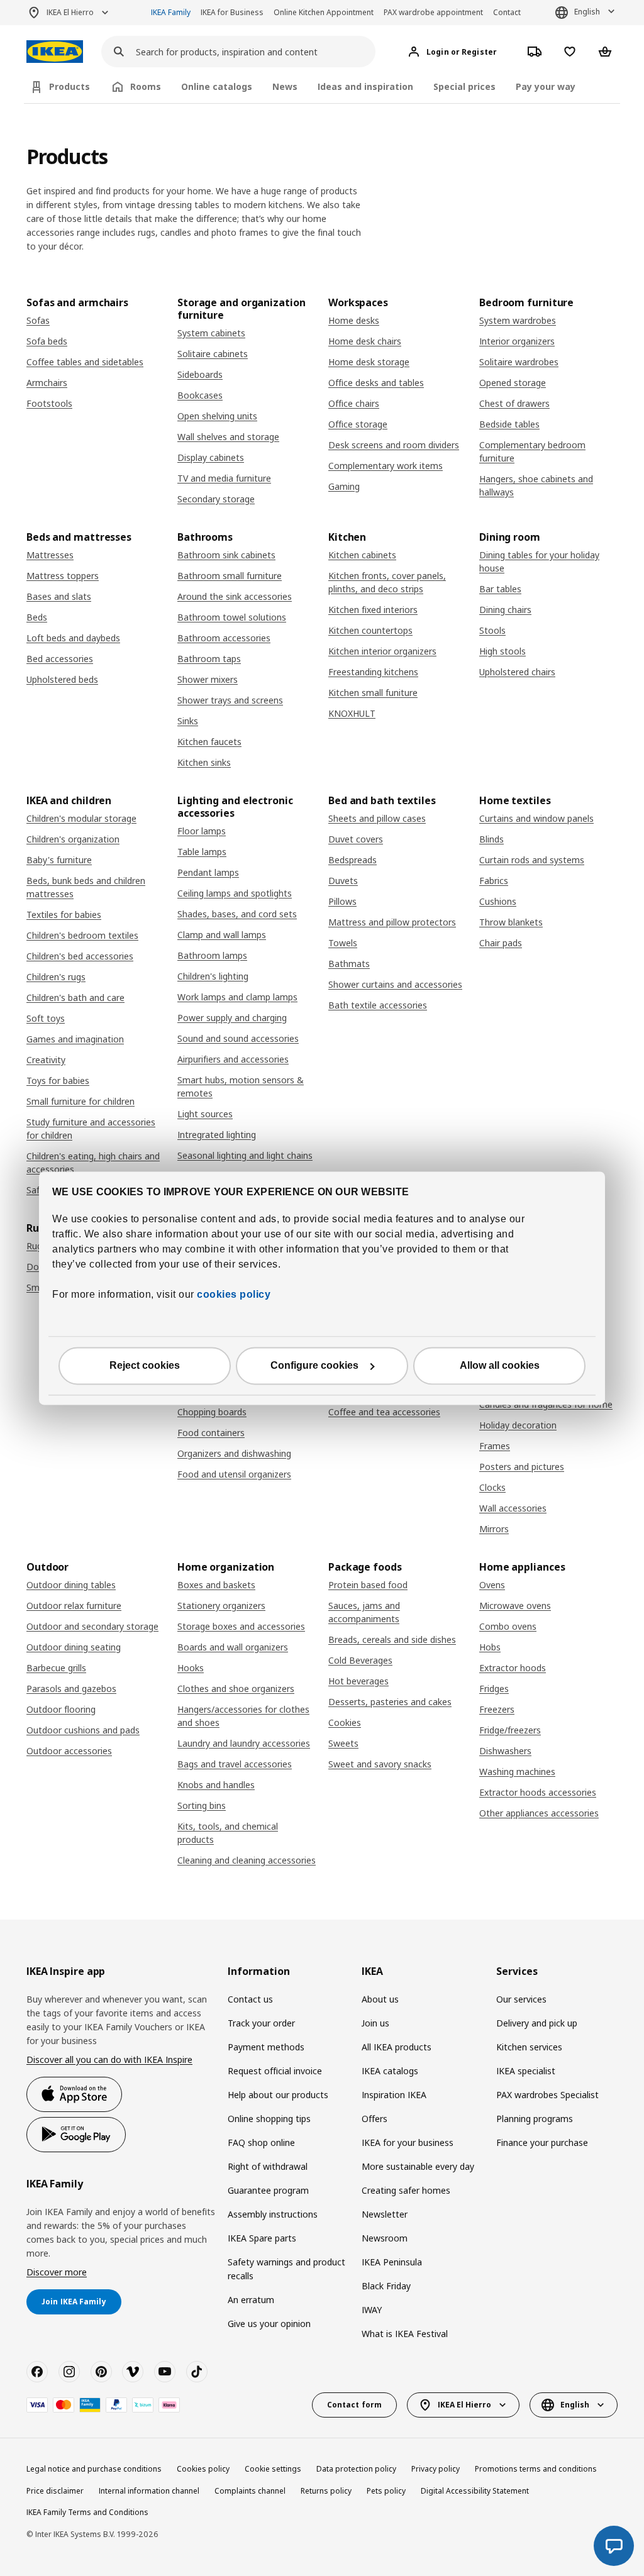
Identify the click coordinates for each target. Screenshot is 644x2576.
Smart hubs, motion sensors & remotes (241, 1086)
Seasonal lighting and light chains (245, 1155)
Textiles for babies (64, 915)
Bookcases (200, 395)
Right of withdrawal (268, 2166)
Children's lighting (213, 976)
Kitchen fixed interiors (373, 610)
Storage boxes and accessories (241, 1626)
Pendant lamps (208, 872)
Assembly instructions (273, 2214)
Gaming (344, 486)
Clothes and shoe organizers (236, 1689)
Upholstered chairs (517, 672)
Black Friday (386, 2286)
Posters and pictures (522, 1467)
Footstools (49, 403)
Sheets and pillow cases (377, 818)
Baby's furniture (59, 860)
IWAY (372, 2310)
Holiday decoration (518, 1425)
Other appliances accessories (539, 1813)
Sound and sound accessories (238, 1038)
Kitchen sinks (204, 762)
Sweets (343, 1743)
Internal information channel (149, 2491)
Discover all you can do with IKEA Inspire (109, 2059)
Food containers (211, 1433)
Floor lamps (202, 831)
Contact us (250, 1999)
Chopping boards (212, 1412)
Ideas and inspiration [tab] (365, 86)
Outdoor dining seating (74, 1647)
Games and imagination (75, 1039)
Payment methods (266, 2047)
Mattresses (50, 555)
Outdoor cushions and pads (83, 1730)
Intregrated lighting (217, 1135)
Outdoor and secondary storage (92, 1626)
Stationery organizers (221, 1606)
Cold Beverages (360, 1660)
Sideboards (200, 374)
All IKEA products (397, 2047)
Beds (37, 617)
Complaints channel (250, 2491)
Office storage (358, 424)
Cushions (498, 901)
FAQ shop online (261, 2142)
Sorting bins (202, 1805)
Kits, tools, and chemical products (228, 1833)
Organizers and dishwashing (234, 1453)
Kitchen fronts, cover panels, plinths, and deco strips (387, 582)
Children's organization (73, 839)
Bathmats (349, 964)
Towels (343, 943)
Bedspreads (353, 860)
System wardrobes (518, 320)
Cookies (345, 1722)
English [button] (587, 12)
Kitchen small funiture (373, 693)
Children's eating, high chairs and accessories (93, 1163)
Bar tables (500, 589)
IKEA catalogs (390, 2071)
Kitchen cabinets (362, 555)
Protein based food (368, 1585)
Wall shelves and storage (228, 437)
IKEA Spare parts (262, 2238)
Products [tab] (69, 86)
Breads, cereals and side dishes (392, 1639)
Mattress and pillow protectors (392, 922)
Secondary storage (216, 499)
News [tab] (285, 86)
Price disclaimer (55, 2491)
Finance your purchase (542, 2142)
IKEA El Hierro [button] (70, 12)
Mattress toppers (63, 576)
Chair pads (501, 943)
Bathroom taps (209, 659)
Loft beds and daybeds (73, 638)
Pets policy (386, 2491)
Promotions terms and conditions (536, 2469)
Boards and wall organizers (233, 1647)
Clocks (492, 1487)
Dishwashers (505, 1751)
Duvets (343, 881)
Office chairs (354, 403)
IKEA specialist (526, 2071)
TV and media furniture (224, 478)
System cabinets (211, 333)
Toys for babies (58, 1081)
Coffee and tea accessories (384, 1412)
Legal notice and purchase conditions (94, 2469)
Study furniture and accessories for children (91, 1129)
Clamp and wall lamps (222, 935)
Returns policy (326, 2491)
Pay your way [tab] (546, 86)
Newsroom (385, 2238)
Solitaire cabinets (213, 354)
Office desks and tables (376, 383)
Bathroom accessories (224, 638)
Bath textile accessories (378, 1005)
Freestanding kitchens (373, 672)
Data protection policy (356, 2469)
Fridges (494, 1689)
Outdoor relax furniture (74, 1606)
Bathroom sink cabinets (226, 555)
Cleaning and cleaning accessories (247, 1860)
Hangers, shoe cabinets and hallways (536, 485)
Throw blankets (511, 922)
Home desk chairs (365, 341)
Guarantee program (268, 2190)
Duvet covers (356, 839)
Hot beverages (358, 1681)
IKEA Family (171, 12)
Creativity (46, 1060)
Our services (521, 1999)
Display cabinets (211, 457)
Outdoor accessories (69, 1751)
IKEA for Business (232, 12)
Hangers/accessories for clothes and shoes (243, 1716)
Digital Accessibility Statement (475, 2491)
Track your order (261, 2023)
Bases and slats (59, 596)
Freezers (497, 1709)
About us (380, 1999)
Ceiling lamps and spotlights (235, 893)
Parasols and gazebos (71, 1689)
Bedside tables (509, 424)
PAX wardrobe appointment (433, 12)
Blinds (491, 839)
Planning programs (535, 2119)
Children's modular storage (81, 818)
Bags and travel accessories (235, 1764)
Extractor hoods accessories (538, 1792)
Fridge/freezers (510, 1730)
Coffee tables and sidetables (85, 362)
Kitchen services (529, 2047)
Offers (375, 2119)
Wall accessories (513, 1508)
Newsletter (385, 2214)
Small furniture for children (80, 1101)
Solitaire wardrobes (519, 362)
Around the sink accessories (235, 596)
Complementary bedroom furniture (532, 451)
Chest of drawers (514, 403)
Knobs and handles (216, 1785)
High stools (502, 651)
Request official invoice (275, 2071)
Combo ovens (508, 1626)
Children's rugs (56, 977)
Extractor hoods (513, 1668)
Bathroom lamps (212, 955)
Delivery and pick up (537, 2023)
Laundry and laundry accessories (244, 1743)
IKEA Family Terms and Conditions (87, 2512)
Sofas (38, 320)
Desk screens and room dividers (394, 445)
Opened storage (513, 383)
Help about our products (278, 2095)
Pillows (342, 901)
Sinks (188, 721)
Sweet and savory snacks (380, 1764)
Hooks (191, 1668)
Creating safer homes (406, 2190)
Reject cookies (145, 1365)
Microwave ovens (515, 1606)
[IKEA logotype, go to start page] (55, 52)
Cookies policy (203, 2469)
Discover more (57, 2272)
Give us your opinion (269, 2324)
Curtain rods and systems (532, 860)
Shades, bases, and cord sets (237, 914)
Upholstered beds (62, 679)
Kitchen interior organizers (382, 651)
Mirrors (494, 1529)
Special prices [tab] (464, 86)
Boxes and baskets (216, 1585)
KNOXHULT (352, 713)
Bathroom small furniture (230, 576)
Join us (375, 2023)
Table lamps (202, 852)
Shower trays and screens (230, 700)
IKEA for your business (408, 2142)
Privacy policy (436, 2469)
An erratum (251, 2300)
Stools (492, 630)
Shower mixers (208, 679)
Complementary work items (386, 466)
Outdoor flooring (61, 1709)
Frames (495, 1446)
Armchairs (47, 383)
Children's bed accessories (80, 956)
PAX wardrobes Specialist (547, 2095)
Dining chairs (505, 610)
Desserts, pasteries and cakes (390, 1702)
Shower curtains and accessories (395, 984)
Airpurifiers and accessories (233, 1059)
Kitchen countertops (370, 630)
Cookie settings (273, 2469)
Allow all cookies (500, 1365)
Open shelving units (217, 416)
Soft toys (46, 1018)
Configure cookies (314, 1365)
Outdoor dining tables (71, 1585)
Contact (507, 12)
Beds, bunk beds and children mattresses (86, 887)
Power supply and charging (232, 1018)
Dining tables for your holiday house (539, 561)
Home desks (354, 320)
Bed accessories (60, 659)
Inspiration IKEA (394, 2095)
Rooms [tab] (146, 86)
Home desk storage (369, 362)
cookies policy (234, 1294)
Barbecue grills (56, 1668)
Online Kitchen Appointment (324, 12)
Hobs (490, 1647)
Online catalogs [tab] (217, 86)
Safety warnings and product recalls (286, 2269)
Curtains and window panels (536, 818)
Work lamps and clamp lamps (237, 997)
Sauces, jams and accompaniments (364, 1612)
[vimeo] (133, 2372)
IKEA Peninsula (392, 2262)
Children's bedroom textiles (82, 935)
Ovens (492, 1585)
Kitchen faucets (209, 742)
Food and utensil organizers (234, 1474)
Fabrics (494, 881)
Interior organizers (517, 341)
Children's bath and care (75, 998)
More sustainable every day (418, 2166)
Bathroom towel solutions (232, 617)
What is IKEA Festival (405, 2334)
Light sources (205, 1114)
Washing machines (517, 1772)
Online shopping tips (269, 2119)
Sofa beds (47, 341)
